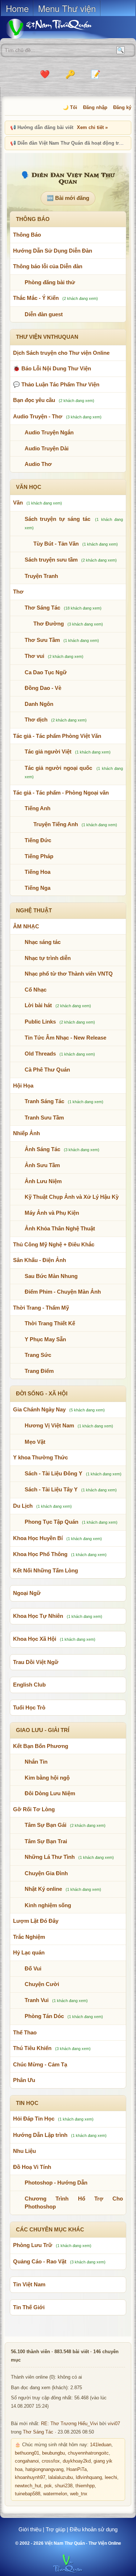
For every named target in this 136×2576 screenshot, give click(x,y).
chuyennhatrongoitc (88, 2453)
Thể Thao (25, 2032)
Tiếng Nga (38, 888)
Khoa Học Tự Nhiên (38, 1616)
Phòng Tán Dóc (44, 2016)
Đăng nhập (95, 107)
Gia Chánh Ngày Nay (39, 1409)
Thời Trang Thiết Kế (50, 1323)
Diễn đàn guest (44, 314)
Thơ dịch (36, 720)
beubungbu (53, 2453)
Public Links (40, 1022)
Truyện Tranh (41, 576)
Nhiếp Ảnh (26, 1133)
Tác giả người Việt (48, 751)
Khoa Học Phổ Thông (40, 1554)
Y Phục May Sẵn (45, 1339)
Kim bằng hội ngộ (47, 1778)
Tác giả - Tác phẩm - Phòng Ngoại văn (61, 793)
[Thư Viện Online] (58, 29)
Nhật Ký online (43, 1889)
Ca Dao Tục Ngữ (46, 672)
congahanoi (27, 2461)
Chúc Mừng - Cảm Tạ (40, 2064)
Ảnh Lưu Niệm (43, 1181)
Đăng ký (122, 107)
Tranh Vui (37, 2000)
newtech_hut (28, 2486)
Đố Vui (33, 1968)
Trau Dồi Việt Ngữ (36, 1662)
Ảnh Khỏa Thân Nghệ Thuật (60, 1228)
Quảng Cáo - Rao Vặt (40, 2261)
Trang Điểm (39, 1371)
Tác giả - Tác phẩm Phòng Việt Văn (57, 736)
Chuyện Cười (42, 1984)
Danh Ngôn (39, 704)
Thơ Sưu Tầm (42, 640)
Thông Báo (27, 235)
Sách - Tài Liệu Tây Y (51, 1489)
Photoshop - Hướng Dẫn (56, 2183)
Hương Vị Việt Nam (49, 1425)
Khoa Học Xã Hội (35, 1639)
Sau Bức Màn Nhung (51, 1276)
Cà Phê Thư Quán (47, 1070)
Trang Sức (38, 1355)
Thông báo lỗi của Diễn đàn (48, 266)
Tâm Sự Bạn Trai (46, 1841)
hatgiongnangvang (44, 2469)
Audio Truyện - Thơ (38, 416)
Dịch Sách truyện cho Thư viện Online (61, 353)
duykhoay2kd (77, 2461)
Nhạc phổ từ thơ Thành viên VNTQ (69, 974)
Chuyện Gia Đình (46, 1873)
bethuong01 (27, 2453)
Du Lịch (23, 1506)
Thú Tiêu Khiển (32, 2048)
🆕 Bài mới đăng (68, 198)
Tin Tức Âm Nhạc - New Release (65, 1038)
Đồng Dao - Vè (43, 688)
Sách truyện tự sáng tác (57, 519)
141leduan (101, 2445)
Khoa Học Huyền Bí (38, 1538)
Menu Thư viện (67, 8)
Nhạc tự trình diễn (48, 958)
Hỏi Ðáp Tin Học (34, 2119)
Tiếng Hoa (38, 872)
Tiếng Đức (38, 840)
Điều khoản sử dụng (94, 2529)
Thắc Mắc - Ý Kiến (36, 298)
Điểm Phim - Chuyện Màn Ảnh (63, 1292)
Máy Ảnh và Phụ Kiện (52, 1213)
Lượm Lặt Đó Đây (36, 1921)
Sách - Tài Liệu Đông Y (53, 1473)
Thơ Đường (49, 624)
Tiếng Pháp (39, 856)
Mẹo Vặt (35, 1442)
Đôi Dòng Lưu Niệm (50, 1793)
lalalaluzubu (61, 2477)
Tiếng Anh (38, 808)
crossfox (51, 2461)
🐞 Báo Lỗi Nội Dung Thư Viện (52, 368)
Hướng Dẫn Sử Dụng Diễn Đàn (53, 251)
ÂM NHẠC (26, 926)
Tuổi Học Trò (29, 1707)
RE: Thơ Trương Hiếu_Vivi (69, 2424)
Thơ (18, 592)
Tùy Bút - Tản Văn (56, 544)
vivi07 (114, 2424)
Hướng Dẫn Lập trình (40, 2135)
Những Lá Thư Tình (50, 1857)
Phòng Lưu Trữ (33, 2245)
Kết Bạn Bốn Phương (41, 1746)
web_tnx (79, 2494)
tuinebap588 (28, 2494)
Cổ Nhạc (36, 990)
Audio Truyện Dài (47, 448)
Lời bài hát (38, 1005)
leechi (111, 2477)
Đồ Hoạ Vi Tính (32, 2167)
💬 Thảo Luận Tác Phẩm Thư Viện (56, 384)
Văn (18, 503)
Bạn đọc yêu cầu (34, 400)
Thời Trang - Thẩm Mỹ (41, 1308)
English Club (29, 1685)
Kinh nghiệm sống (48, 1905)
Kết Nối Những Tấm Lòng (46, 1570)
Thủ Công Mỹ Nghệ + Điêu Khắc (54, 1244)
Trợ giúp (55, 2529)
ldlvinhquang (89, 2477)
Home (17, 8)
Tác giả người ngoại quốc (59, 768)
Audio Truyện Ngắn (49, 432)
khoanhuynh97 (30, 2477)
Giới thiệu (30, 2529)
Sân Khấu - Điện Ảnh (40, 1260)
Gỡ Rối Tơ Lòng (34, 1809)
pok (48, 2486)
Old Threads (40, 1054)
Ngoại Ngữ (27, 1593)
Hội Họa (23, 1086)
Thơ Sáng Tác (42, 608)
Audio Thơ (38, 464)
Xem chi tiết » (92, 127)
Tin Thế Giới (29, 2307)
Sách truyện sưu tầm (51, 560)
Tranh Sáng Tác (44, 1101)
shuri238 (64, 2486)
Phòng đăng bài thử (50, 282)
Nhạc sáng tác (43, 942)
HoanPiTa (77, 2469)
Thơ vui (34, 656)
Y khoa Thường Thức (40, 1457)
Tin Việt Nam (29, 2284)
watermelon (55, 2494)
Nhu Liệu (24, 2151)
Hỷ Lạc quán (29, 1952)
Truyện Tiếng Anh (56, 824)
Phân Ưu (24, 2080)
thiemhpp (85, 2486)
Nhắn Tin (36, 1762)
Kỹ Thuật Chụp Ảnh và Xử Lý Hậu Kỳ (72, 1197)
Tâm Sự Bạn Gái (46, 1825)
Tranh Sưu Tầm (44, 1118)
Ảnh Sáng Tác (42, 1149)
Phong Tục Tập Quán (51, 1522)
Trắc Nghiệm (29, 1937)
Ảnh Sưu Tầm (42, 1165)
